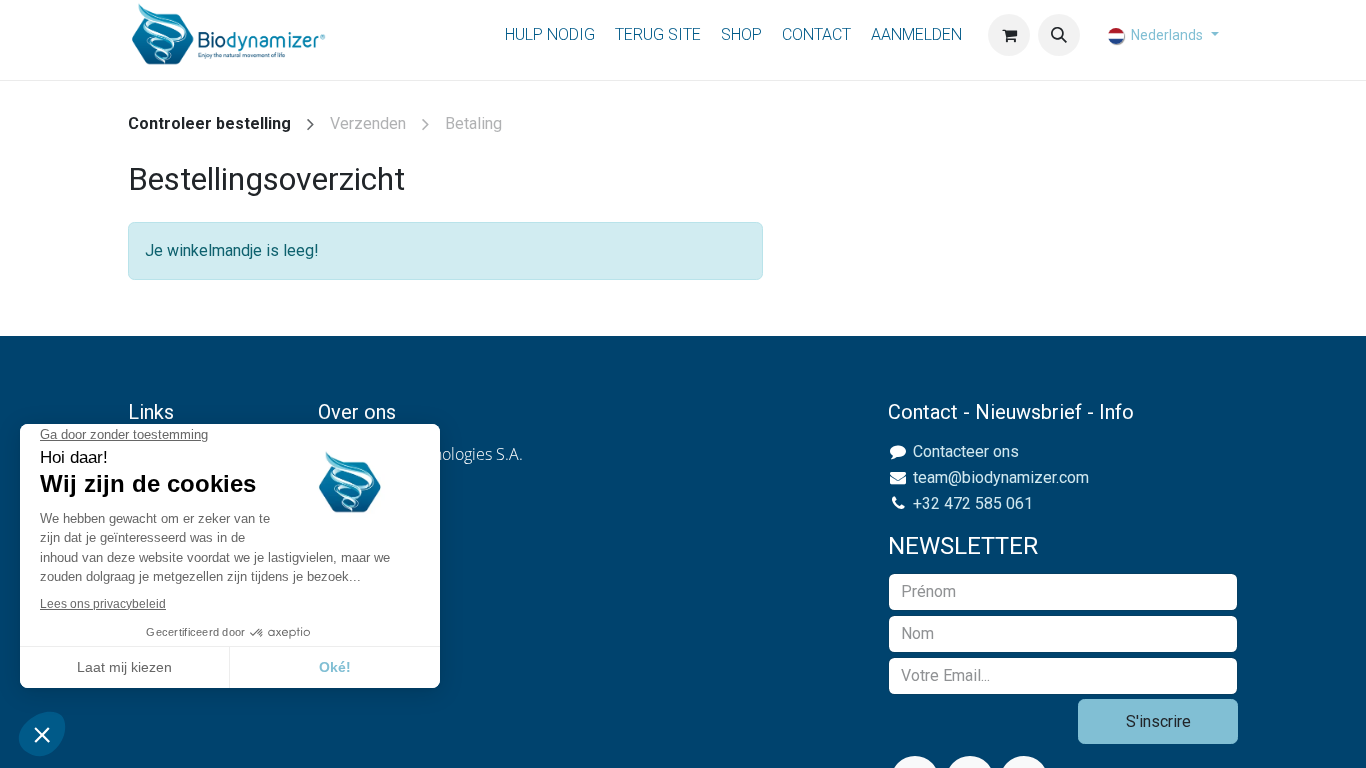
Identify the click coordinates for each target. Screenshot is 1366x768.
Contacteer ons (966, 451)
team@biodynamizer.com (1001, 477)
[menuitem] (550, 35)
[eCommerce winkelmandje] (1009, 35)
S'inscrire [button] (1158, 721)
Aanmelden (916, 34)
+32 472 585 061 (973, 503)
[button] (1059, 35)
